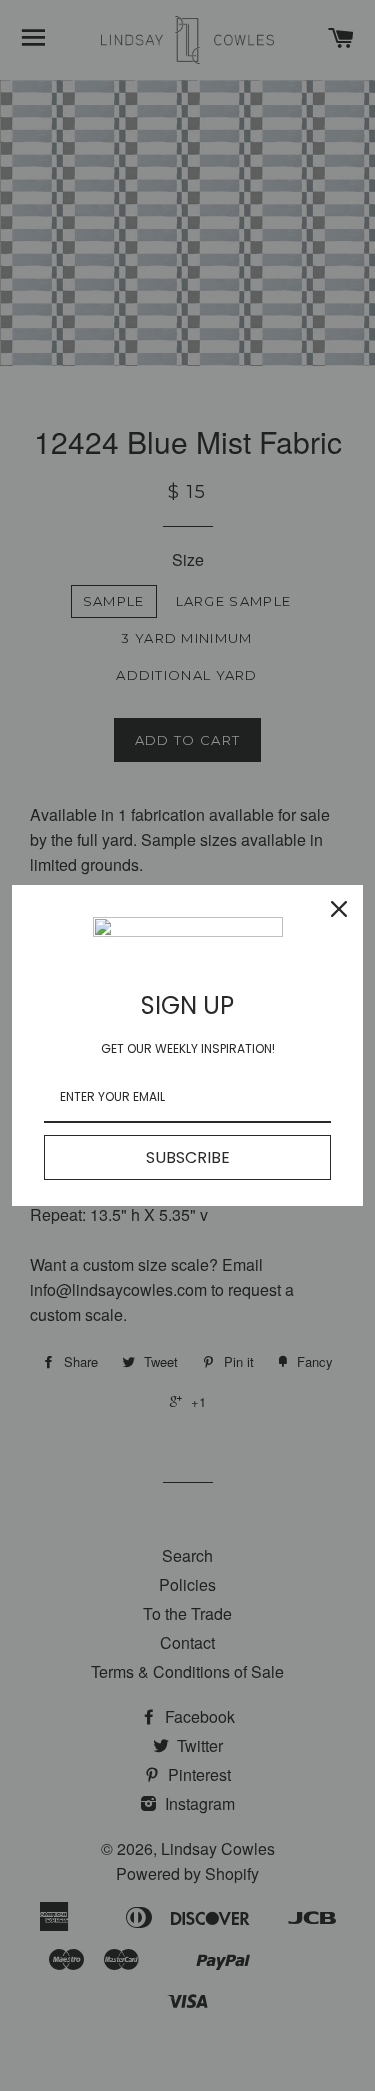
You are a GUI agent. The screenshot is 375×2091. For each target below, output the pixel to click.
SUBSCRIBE (188, 1157)
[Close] (339, 909)
